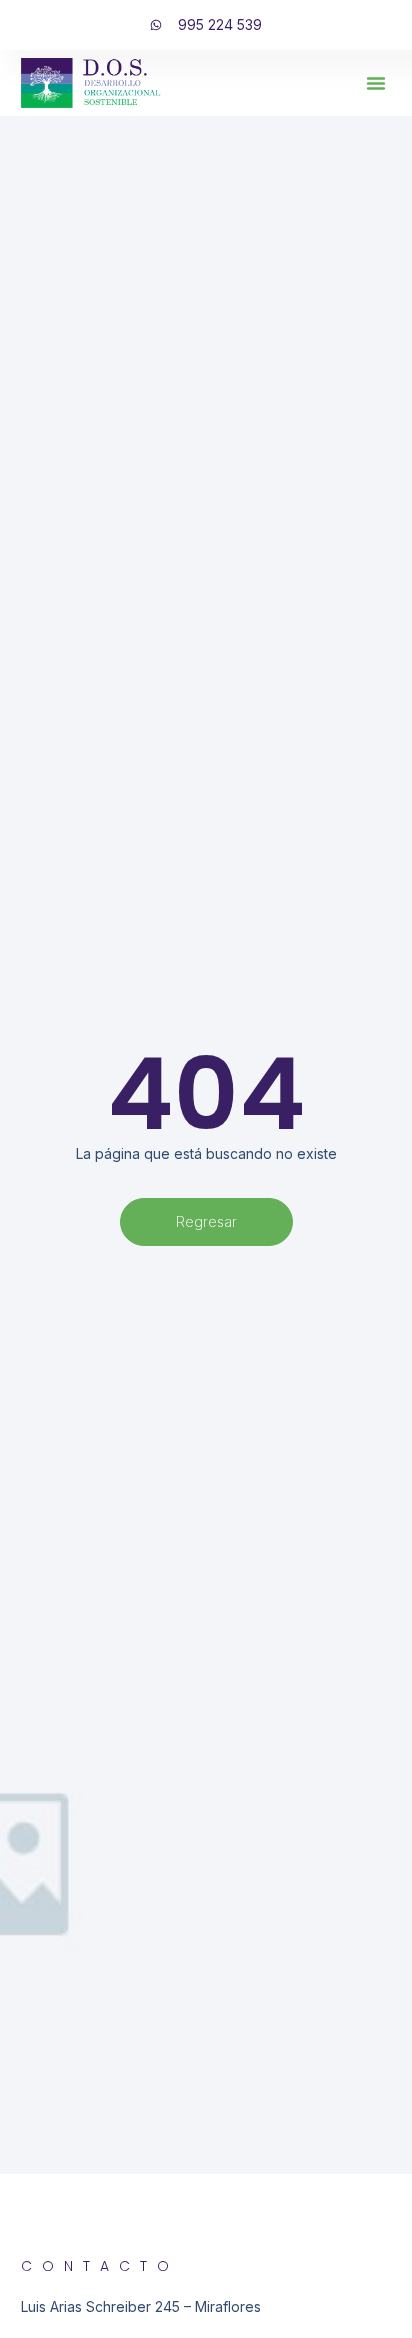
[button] (376, 83)
